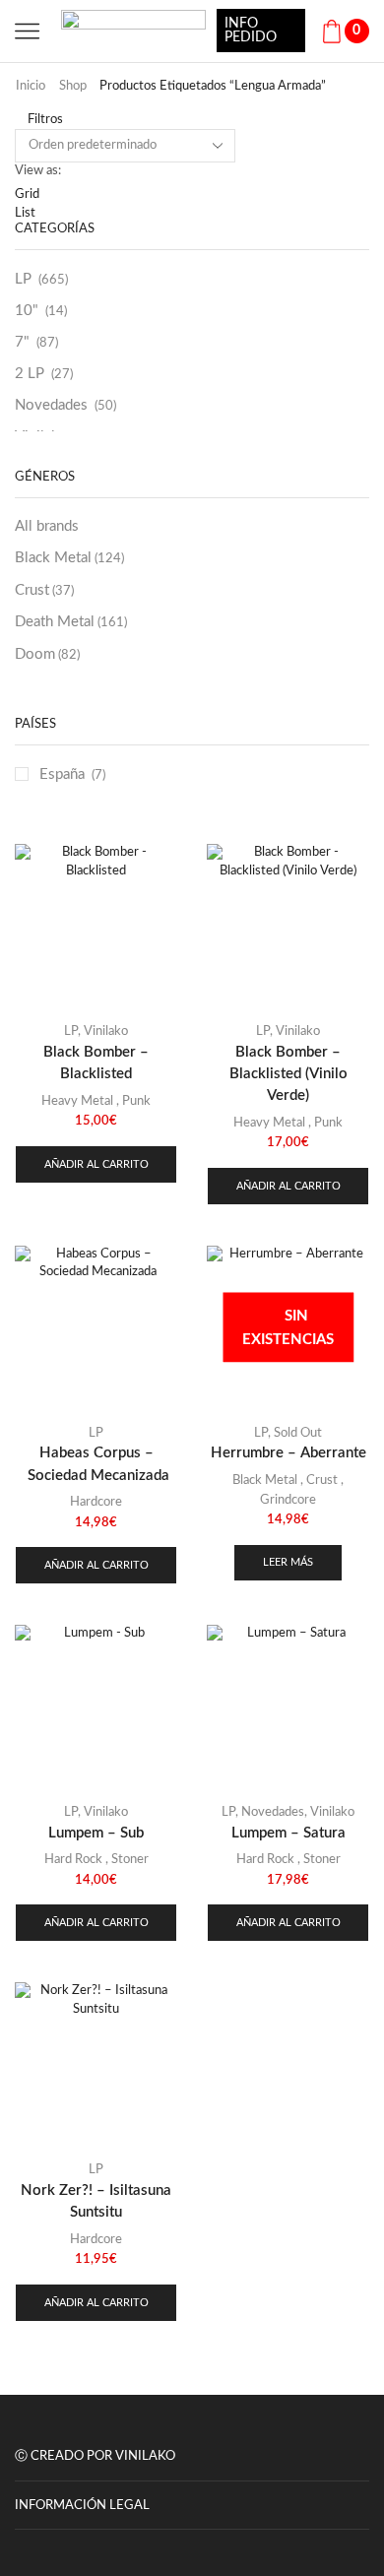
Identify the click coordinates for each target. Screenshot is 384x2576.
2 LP (30, 374)
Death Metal (71, 622)
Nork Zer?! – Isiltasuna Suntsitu (96, 2201)
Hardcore (96, 1502)
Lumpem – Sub (96, 1833)
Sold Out (298, 1433)
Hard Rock (73, 1860)
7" (22, 342)
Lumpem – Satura (288, 1833)
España (62, 774)
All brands (47, 526)
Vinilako (106, 1031)
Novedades (51, 405)
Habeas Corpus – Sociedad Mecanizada (96, 1464)
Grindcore (288, 1500)
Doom (47, 654)
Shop (73, 86)
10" (27, 311)
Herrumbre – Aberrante (288, 1453)
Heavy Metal (77, 1101)
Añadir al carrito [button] (96, 1164)
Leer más (288, 1562)
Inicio (31, 86)
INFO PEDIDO (251, 31)
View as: (38, 171)
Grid (27, 194)
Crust (44, 590)
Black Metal (69, 558)
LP (23, 279)
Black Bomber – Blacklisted (96, 1063)
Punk (136, 1101)
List (25, 213)
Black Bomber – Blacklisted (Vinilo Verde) (288, 1074)
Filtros (44, 120)
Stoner (130, 1860)
